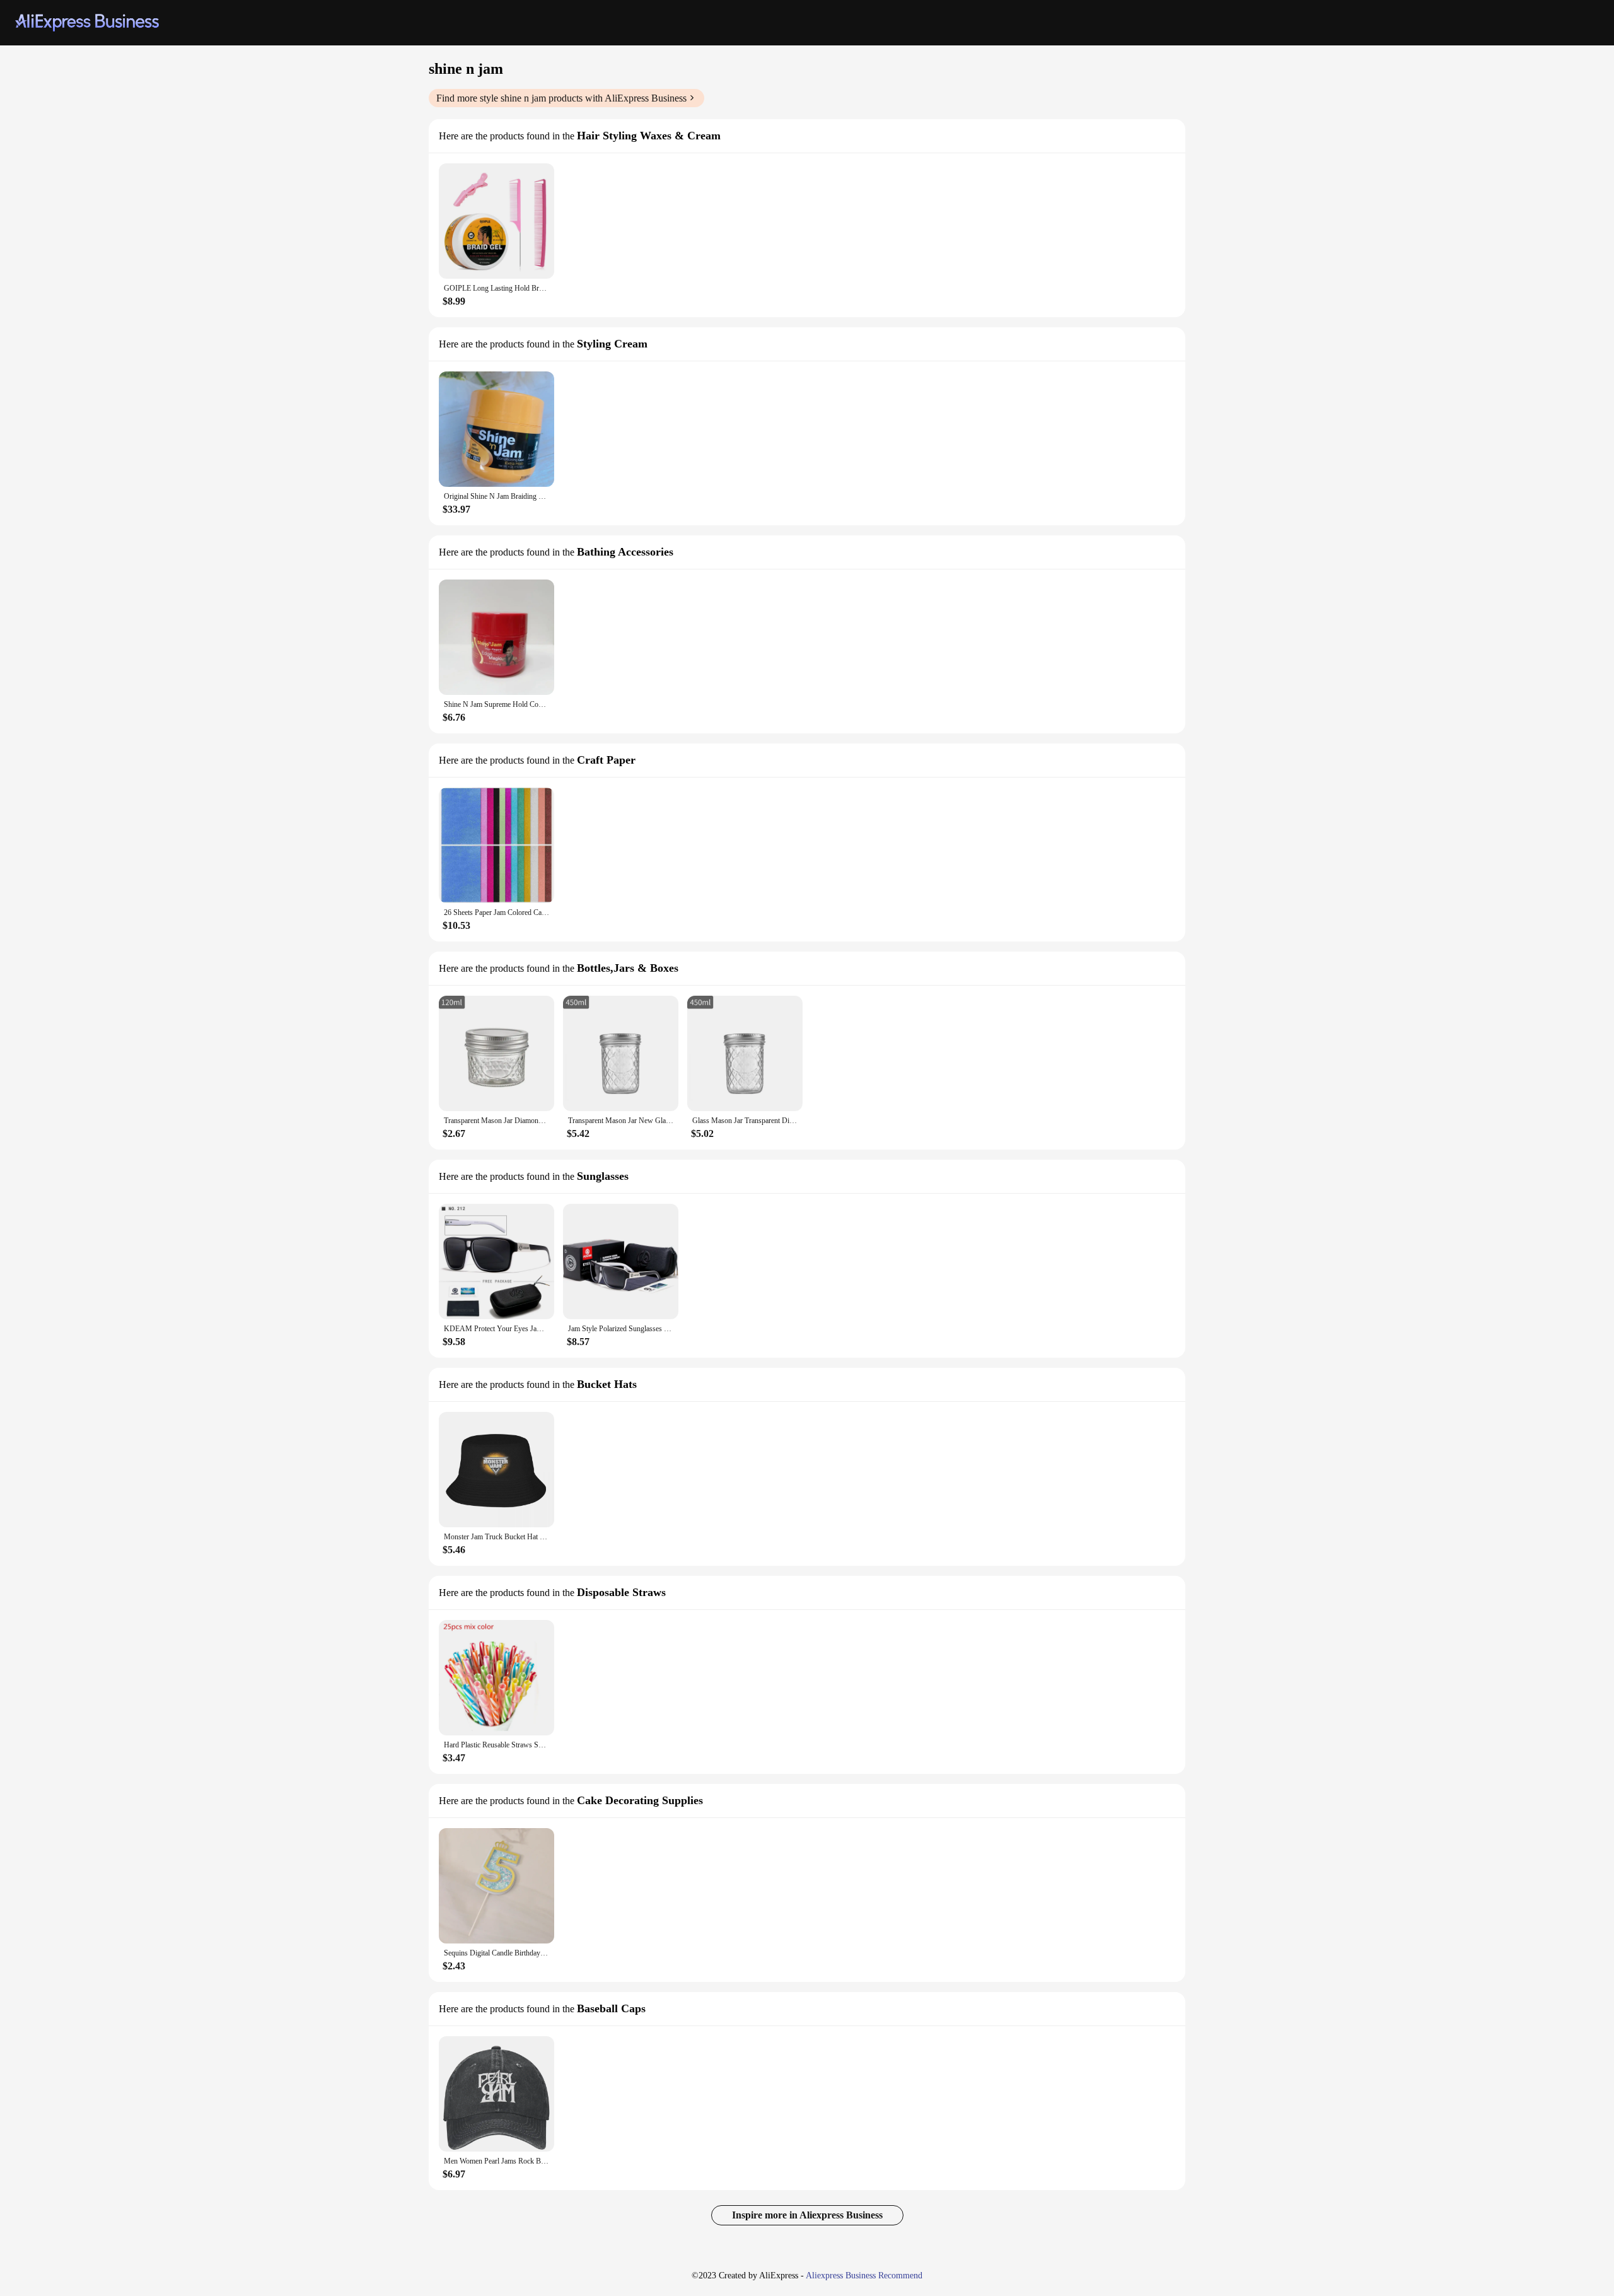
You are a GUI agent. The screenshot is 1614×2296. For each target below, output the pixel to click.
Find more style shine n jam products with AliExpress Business (561, 98)
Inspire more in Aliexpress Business (807, 2215)
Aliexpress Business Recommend (864, 2276)
